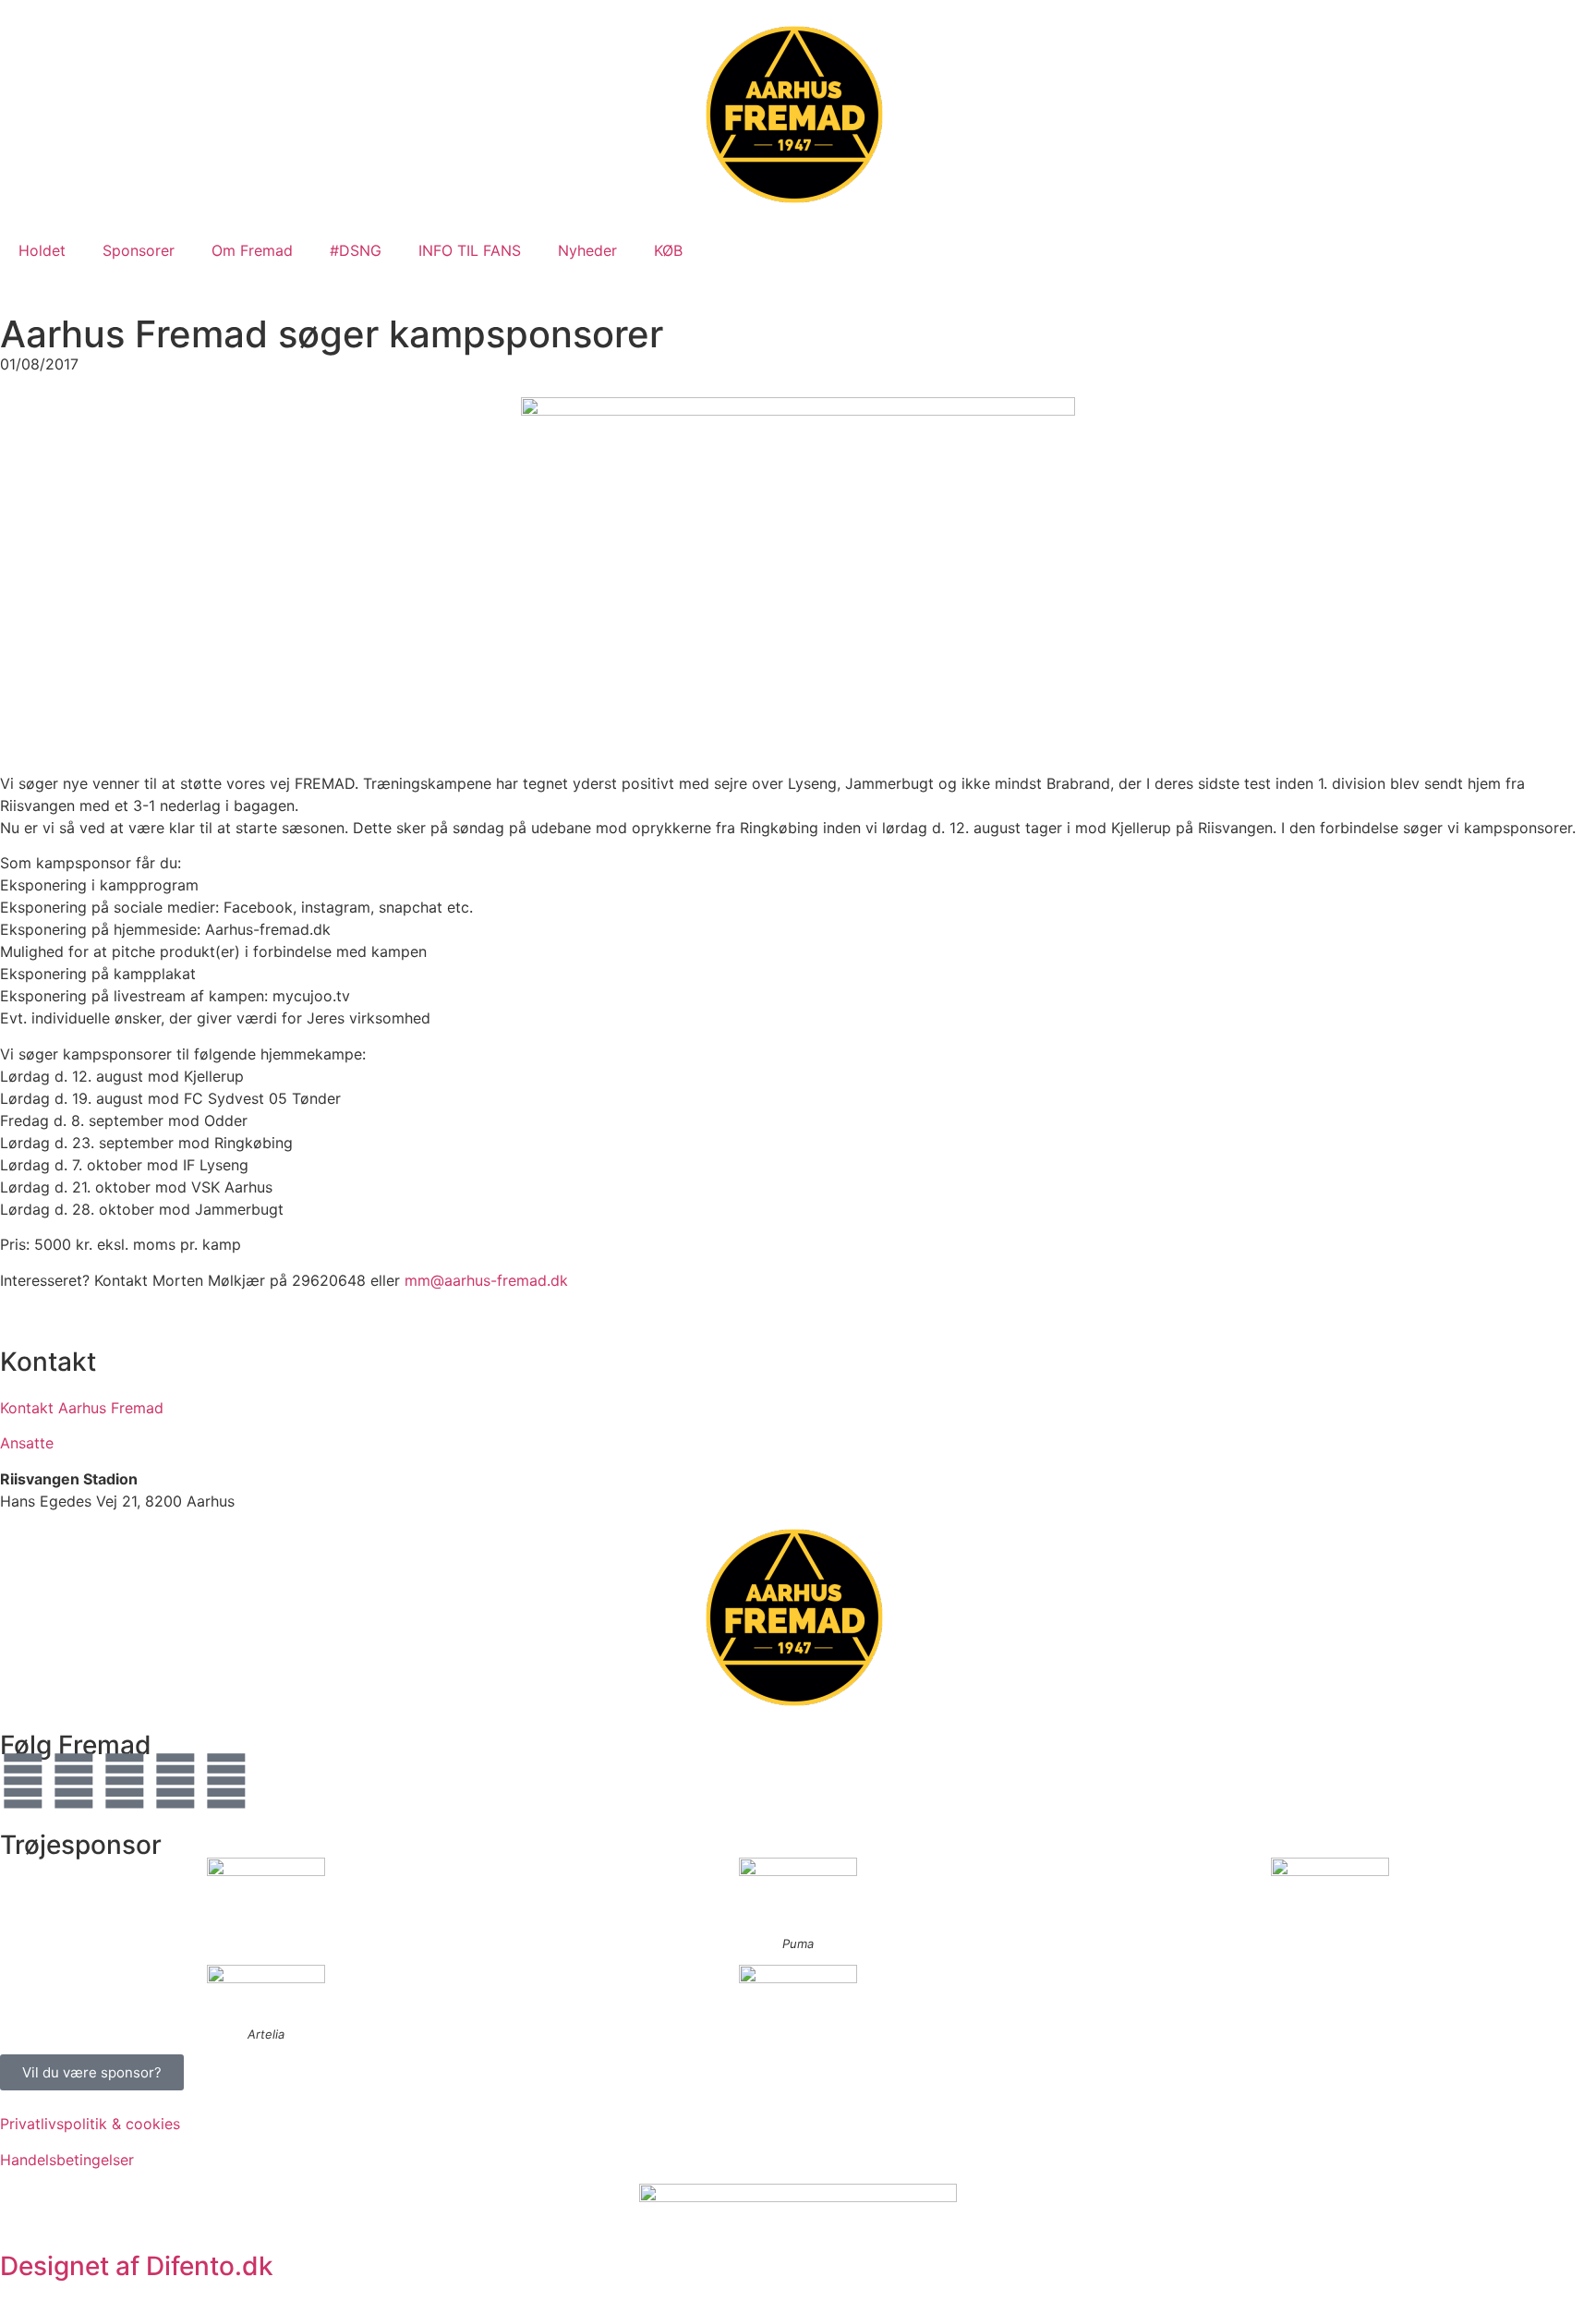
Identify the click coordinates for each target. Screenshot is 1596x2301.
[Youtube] (125, 1781)
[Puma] (798, 1891)
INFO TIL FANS (470, 250)
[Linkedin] (226, 1781)
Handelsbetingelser (67, 2160)
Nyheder (587, 250)
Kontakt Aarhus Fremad (82, 1408)
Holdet (42, 250)
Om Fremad (252, 250)
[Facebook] (23, 1781)
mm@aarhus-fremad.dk (486, 1280)
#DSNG (356, 250)
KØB (668, 250)
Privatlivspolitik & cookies (90, 2124)
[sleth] (266, 1883)
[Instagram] (175, 1781)
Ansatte (27, 1443)
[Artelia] (266, 1990)
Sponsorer (139, 250)
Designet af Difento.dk (137, 2266)
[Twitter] (74, 1781)
